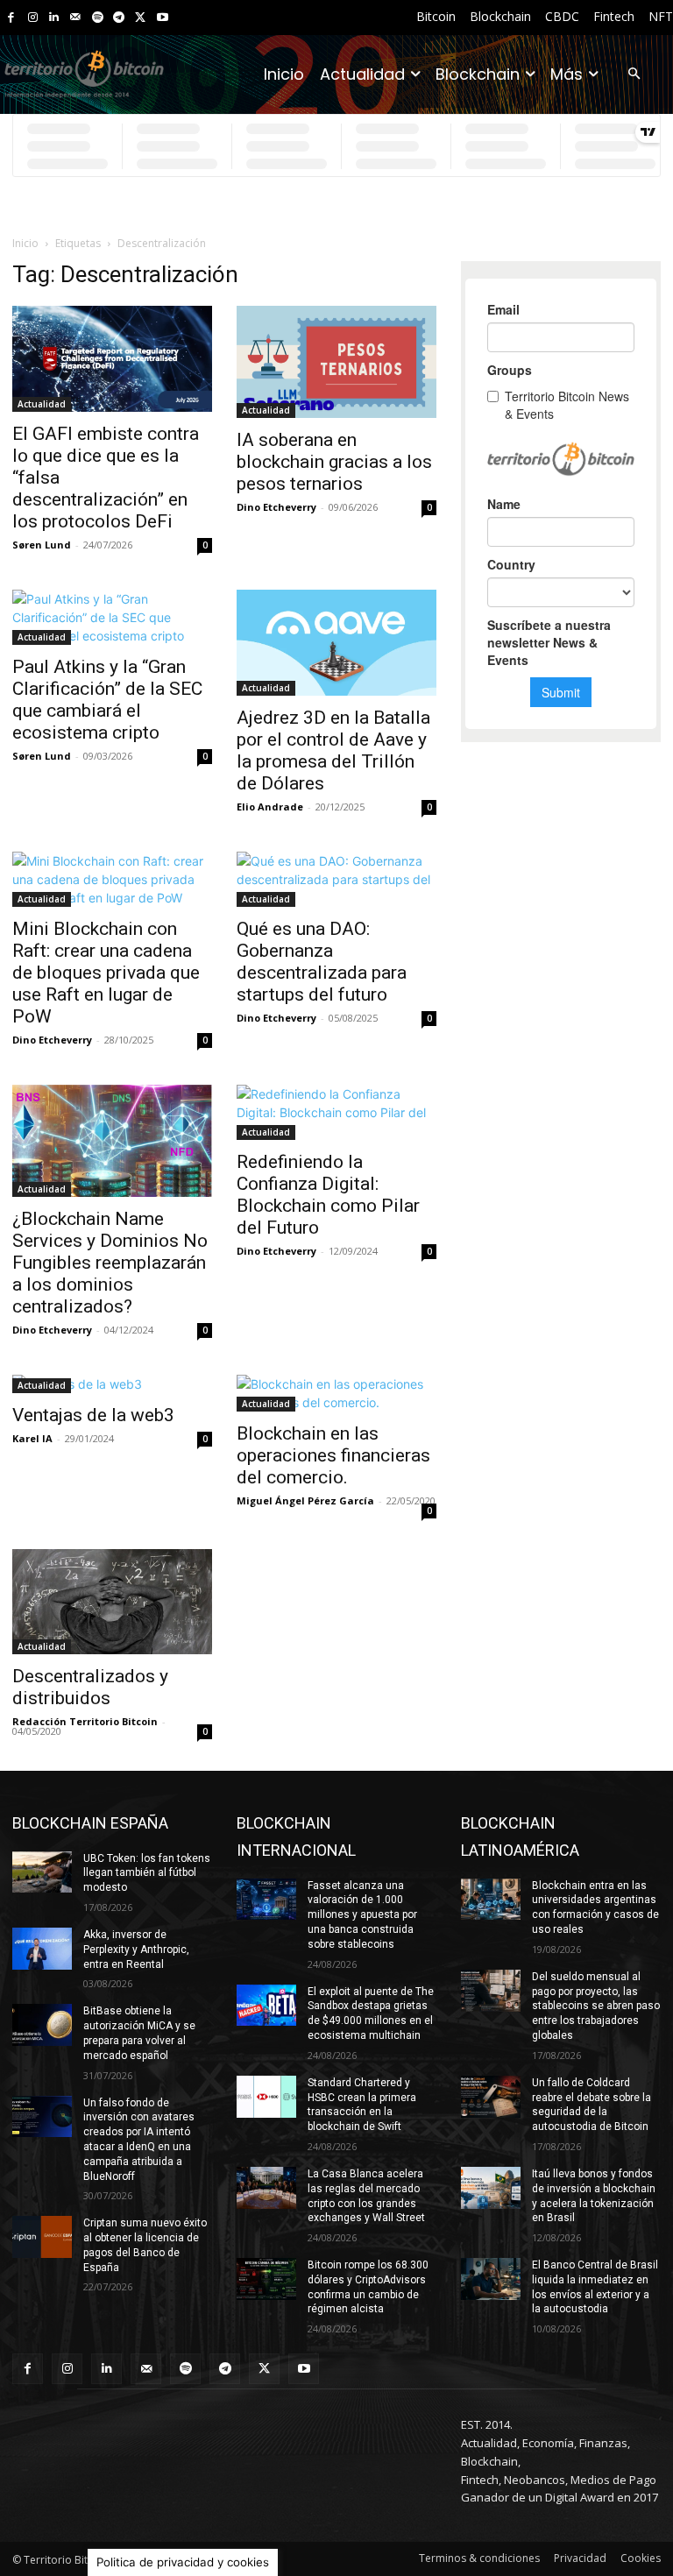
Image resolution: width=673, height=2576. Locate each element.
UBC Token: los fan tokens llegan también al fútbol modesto (147, 1873)
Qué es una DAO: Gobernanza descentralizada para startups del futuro (322, 962)
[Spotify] (98, 18)
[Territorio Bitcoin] (84, 74)
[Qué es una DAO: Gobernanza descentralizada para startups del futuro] (336, 879)
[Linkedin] (54, 18)
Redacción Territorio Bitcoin (85, 1721)
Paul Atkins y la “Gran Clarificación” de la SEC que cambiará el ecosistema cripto (107, 700)
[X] (141, 18)
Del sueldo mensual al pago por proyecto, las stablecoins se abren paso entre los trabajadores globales (596, 2006)
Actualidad (42, 404)
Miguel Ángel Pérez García (305, 1500)
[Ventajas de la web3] (112, 1384)
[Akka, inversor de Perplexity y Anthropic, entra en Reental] (42, 1949)
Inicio (25, 243)
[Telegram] (119, 18)
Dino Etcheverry (276, 507)
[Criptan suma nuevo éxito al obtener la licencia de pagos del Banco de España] (42, 2237)
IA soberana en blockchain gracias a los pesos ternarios (334, 462)
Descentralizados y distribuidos (90, 1687)
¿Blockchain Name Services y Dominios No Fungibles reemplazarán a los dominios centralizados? (110, 1263)
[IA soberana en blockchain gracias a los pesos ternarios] (336, 362)
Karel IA (32, 1438)
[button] (634, 75)
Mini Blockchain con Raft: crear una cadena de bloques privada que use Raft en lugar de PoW (106, 973)
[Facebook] (11, 18)
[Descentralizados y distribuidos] (112, 1602)
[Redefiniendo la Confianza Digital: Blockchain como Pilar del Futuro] (336, 1112)
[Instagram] (33, 18)
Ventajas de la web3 (93, 1415)
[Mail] (76, 18)
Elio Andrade (270, 807)
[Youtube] (163, 18)
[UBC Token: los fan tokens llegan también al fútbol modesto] (42, 1872)
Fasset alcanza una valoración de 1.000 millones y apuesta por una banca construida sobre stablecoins (362, 1915)
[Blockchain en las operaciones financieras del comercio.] (336, 1393)
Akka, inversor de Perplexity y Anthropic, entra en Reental (136, 1950)
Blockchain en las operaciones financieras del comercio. (333, 1455)
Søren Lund (42, 545)
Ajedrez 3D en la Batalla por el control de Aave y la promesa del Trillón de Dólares (333, 750)
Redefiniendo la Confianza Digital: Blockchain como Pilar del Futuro (328, 1195)
